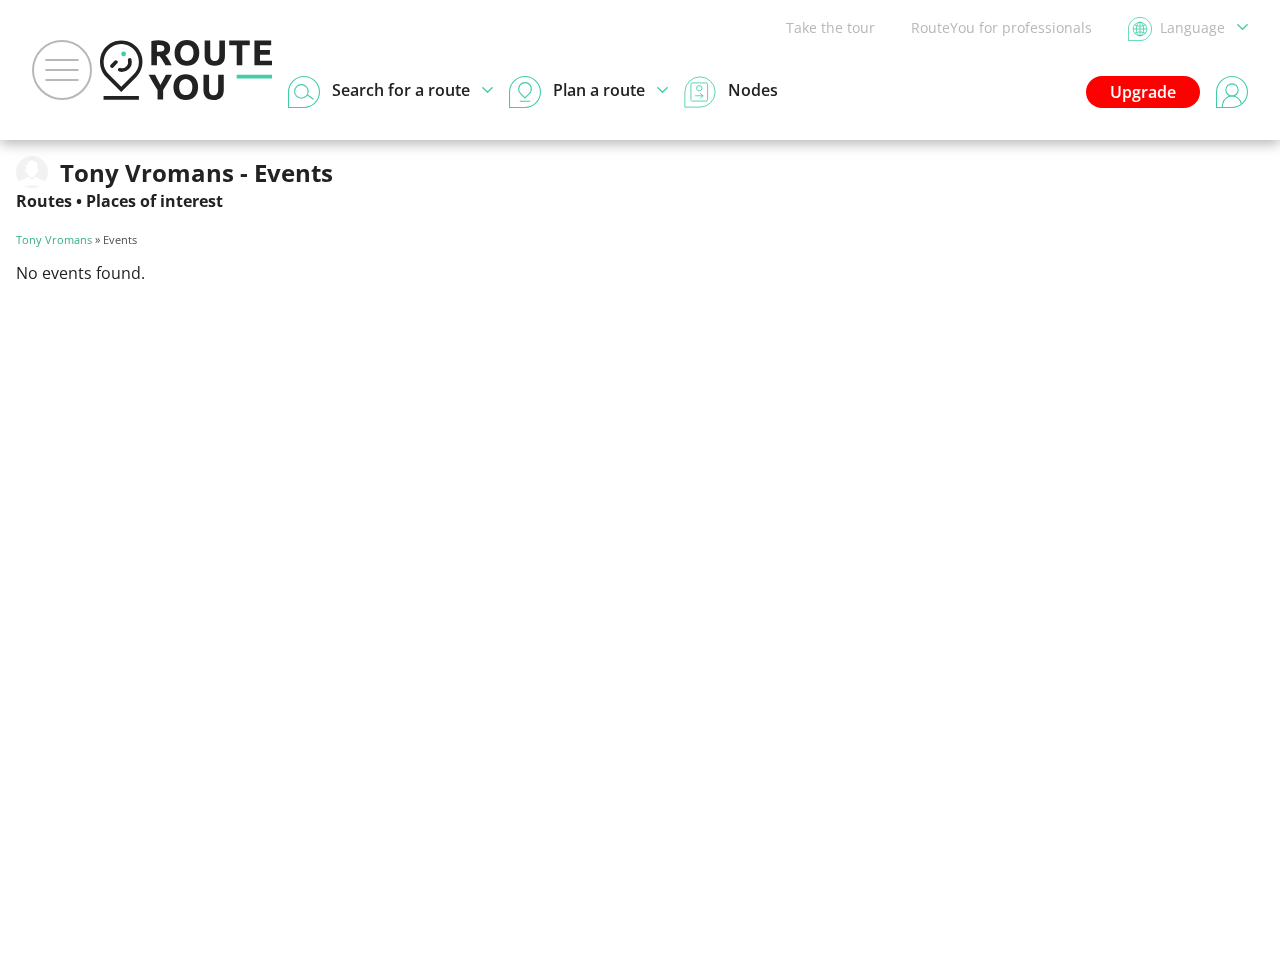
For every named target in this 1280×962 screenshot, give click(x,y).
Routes (44, 201)
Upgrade (1143, 92)
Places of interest (154, 201)
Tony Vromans (54, 239)
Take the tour (830, 27)
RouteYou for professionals (1001, 27)
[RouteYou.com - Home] (186, 70)
